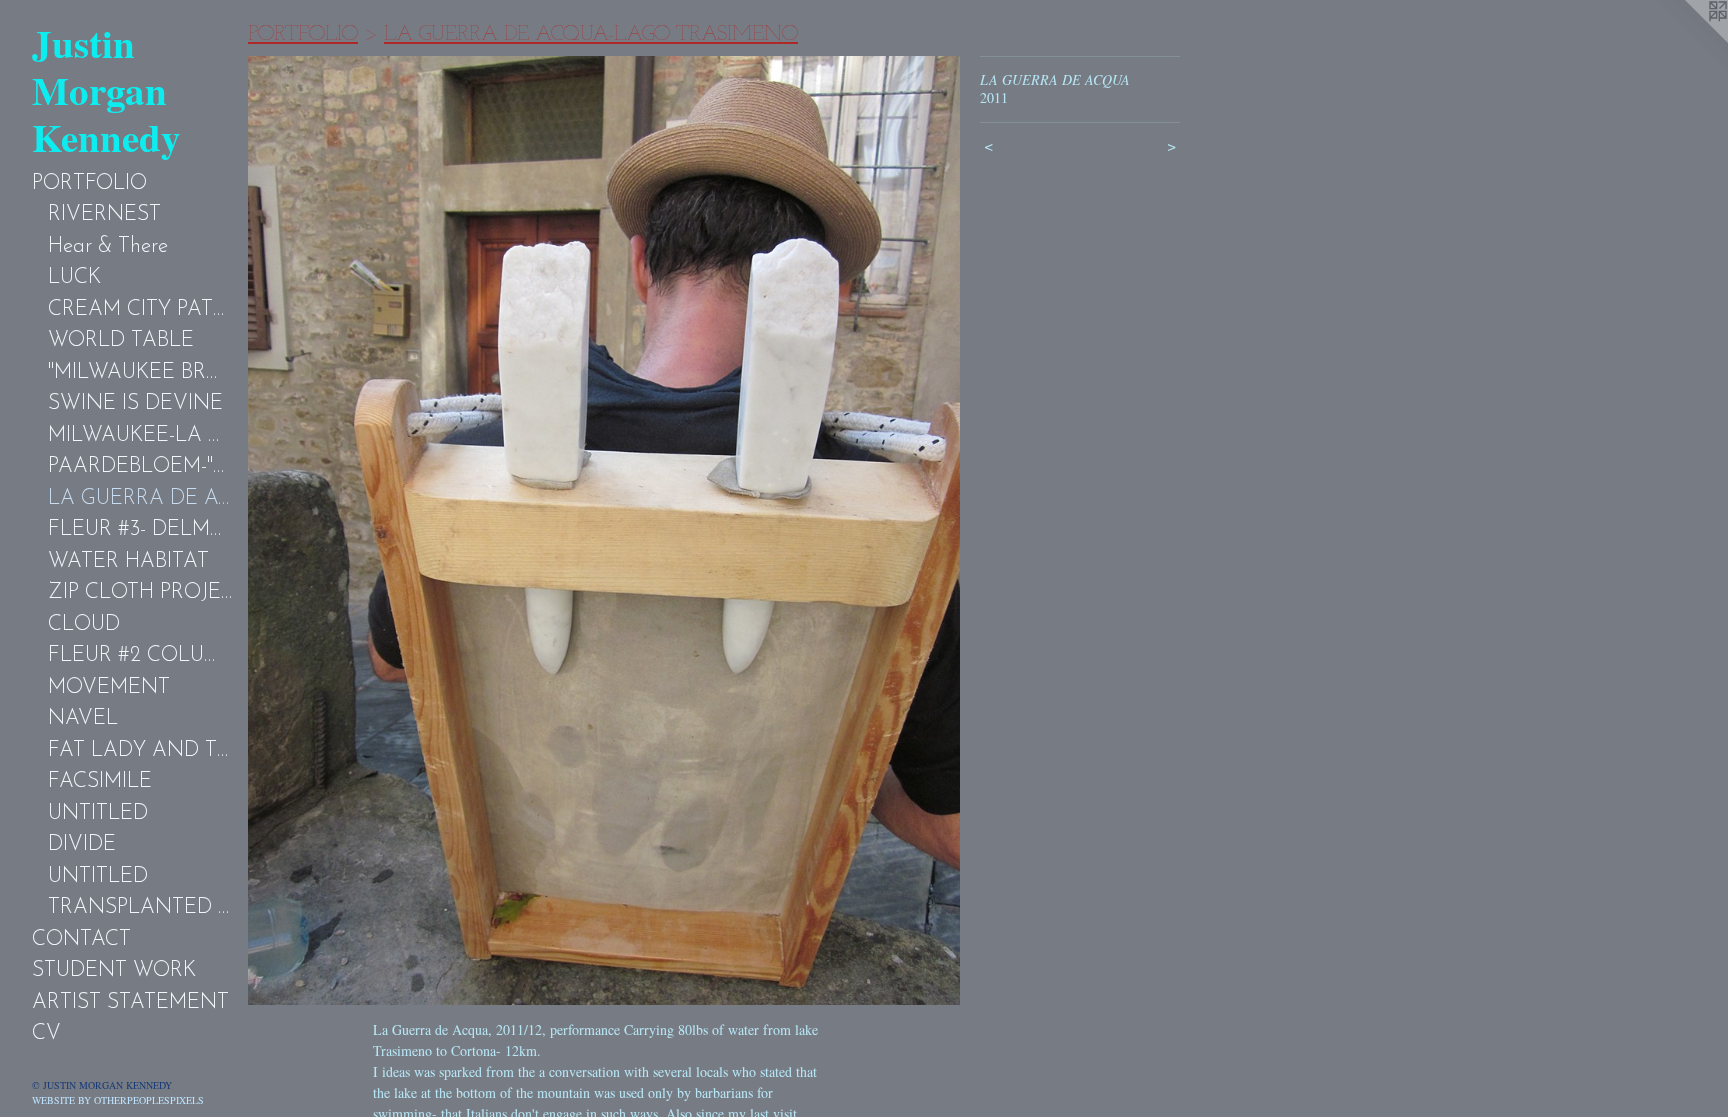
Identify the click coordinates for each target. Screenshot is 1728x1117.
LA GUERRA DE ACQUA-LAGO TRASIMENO (140, 498)
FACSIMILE (100, 781)
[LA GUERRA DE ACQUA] (604, 530)
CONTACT (81, 939)
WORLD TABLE (121, 340)
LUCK (74, 277)
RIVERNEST (104, 214)
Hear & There (108, 246)
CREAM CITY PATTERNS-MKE (140, 309)
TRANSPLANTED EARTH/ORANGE (140, 907)
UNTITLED (98, 813)
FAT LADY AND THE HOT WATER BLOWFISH (140, 750)
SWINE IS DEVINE (135, 403)
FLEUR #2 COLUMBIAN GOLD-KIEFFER (140, 655)
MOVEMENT (109, 687)
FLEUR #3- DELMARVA (140, 529)
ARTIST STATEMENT (130, 1002)
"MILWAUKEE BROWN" (140, 372)
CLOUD (84, 624)
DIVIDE (82, 844)
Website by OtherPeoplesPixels (118, 1100)
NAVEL (83, 718)
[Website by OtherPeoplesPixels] (1688, 40)
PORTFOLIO (89, 183)
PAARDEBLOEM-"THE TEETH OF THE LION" (140, 466)
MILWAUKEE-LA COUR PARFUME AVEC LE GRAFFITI (140, 435)
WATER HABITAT (128, 561)
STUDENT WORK (114, 970)
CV (46, 1033)
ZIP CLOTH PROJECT (140, 592)
